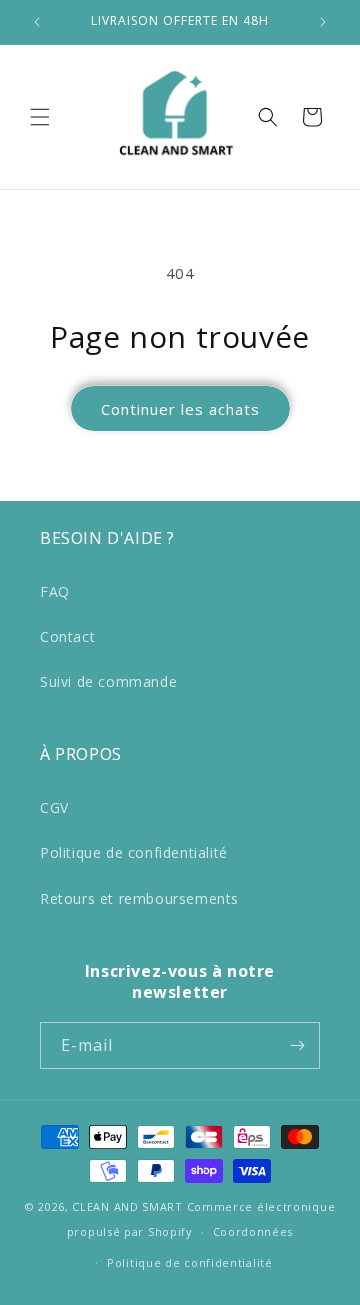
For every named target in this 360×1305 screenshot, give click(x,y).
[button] (40, 117)
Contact (67, 636)
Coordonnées (253, 1231)
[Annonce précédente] (37, 22)
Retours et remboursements (139, 898)
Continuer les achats (180, 409)
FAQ (55, 591)
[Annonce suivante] (323, 22)
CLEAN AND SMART (127, 1206)
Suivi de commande (108, 681)
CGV (54, 807)
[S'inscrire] (297, 1045)
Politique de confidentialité (134, 852)
